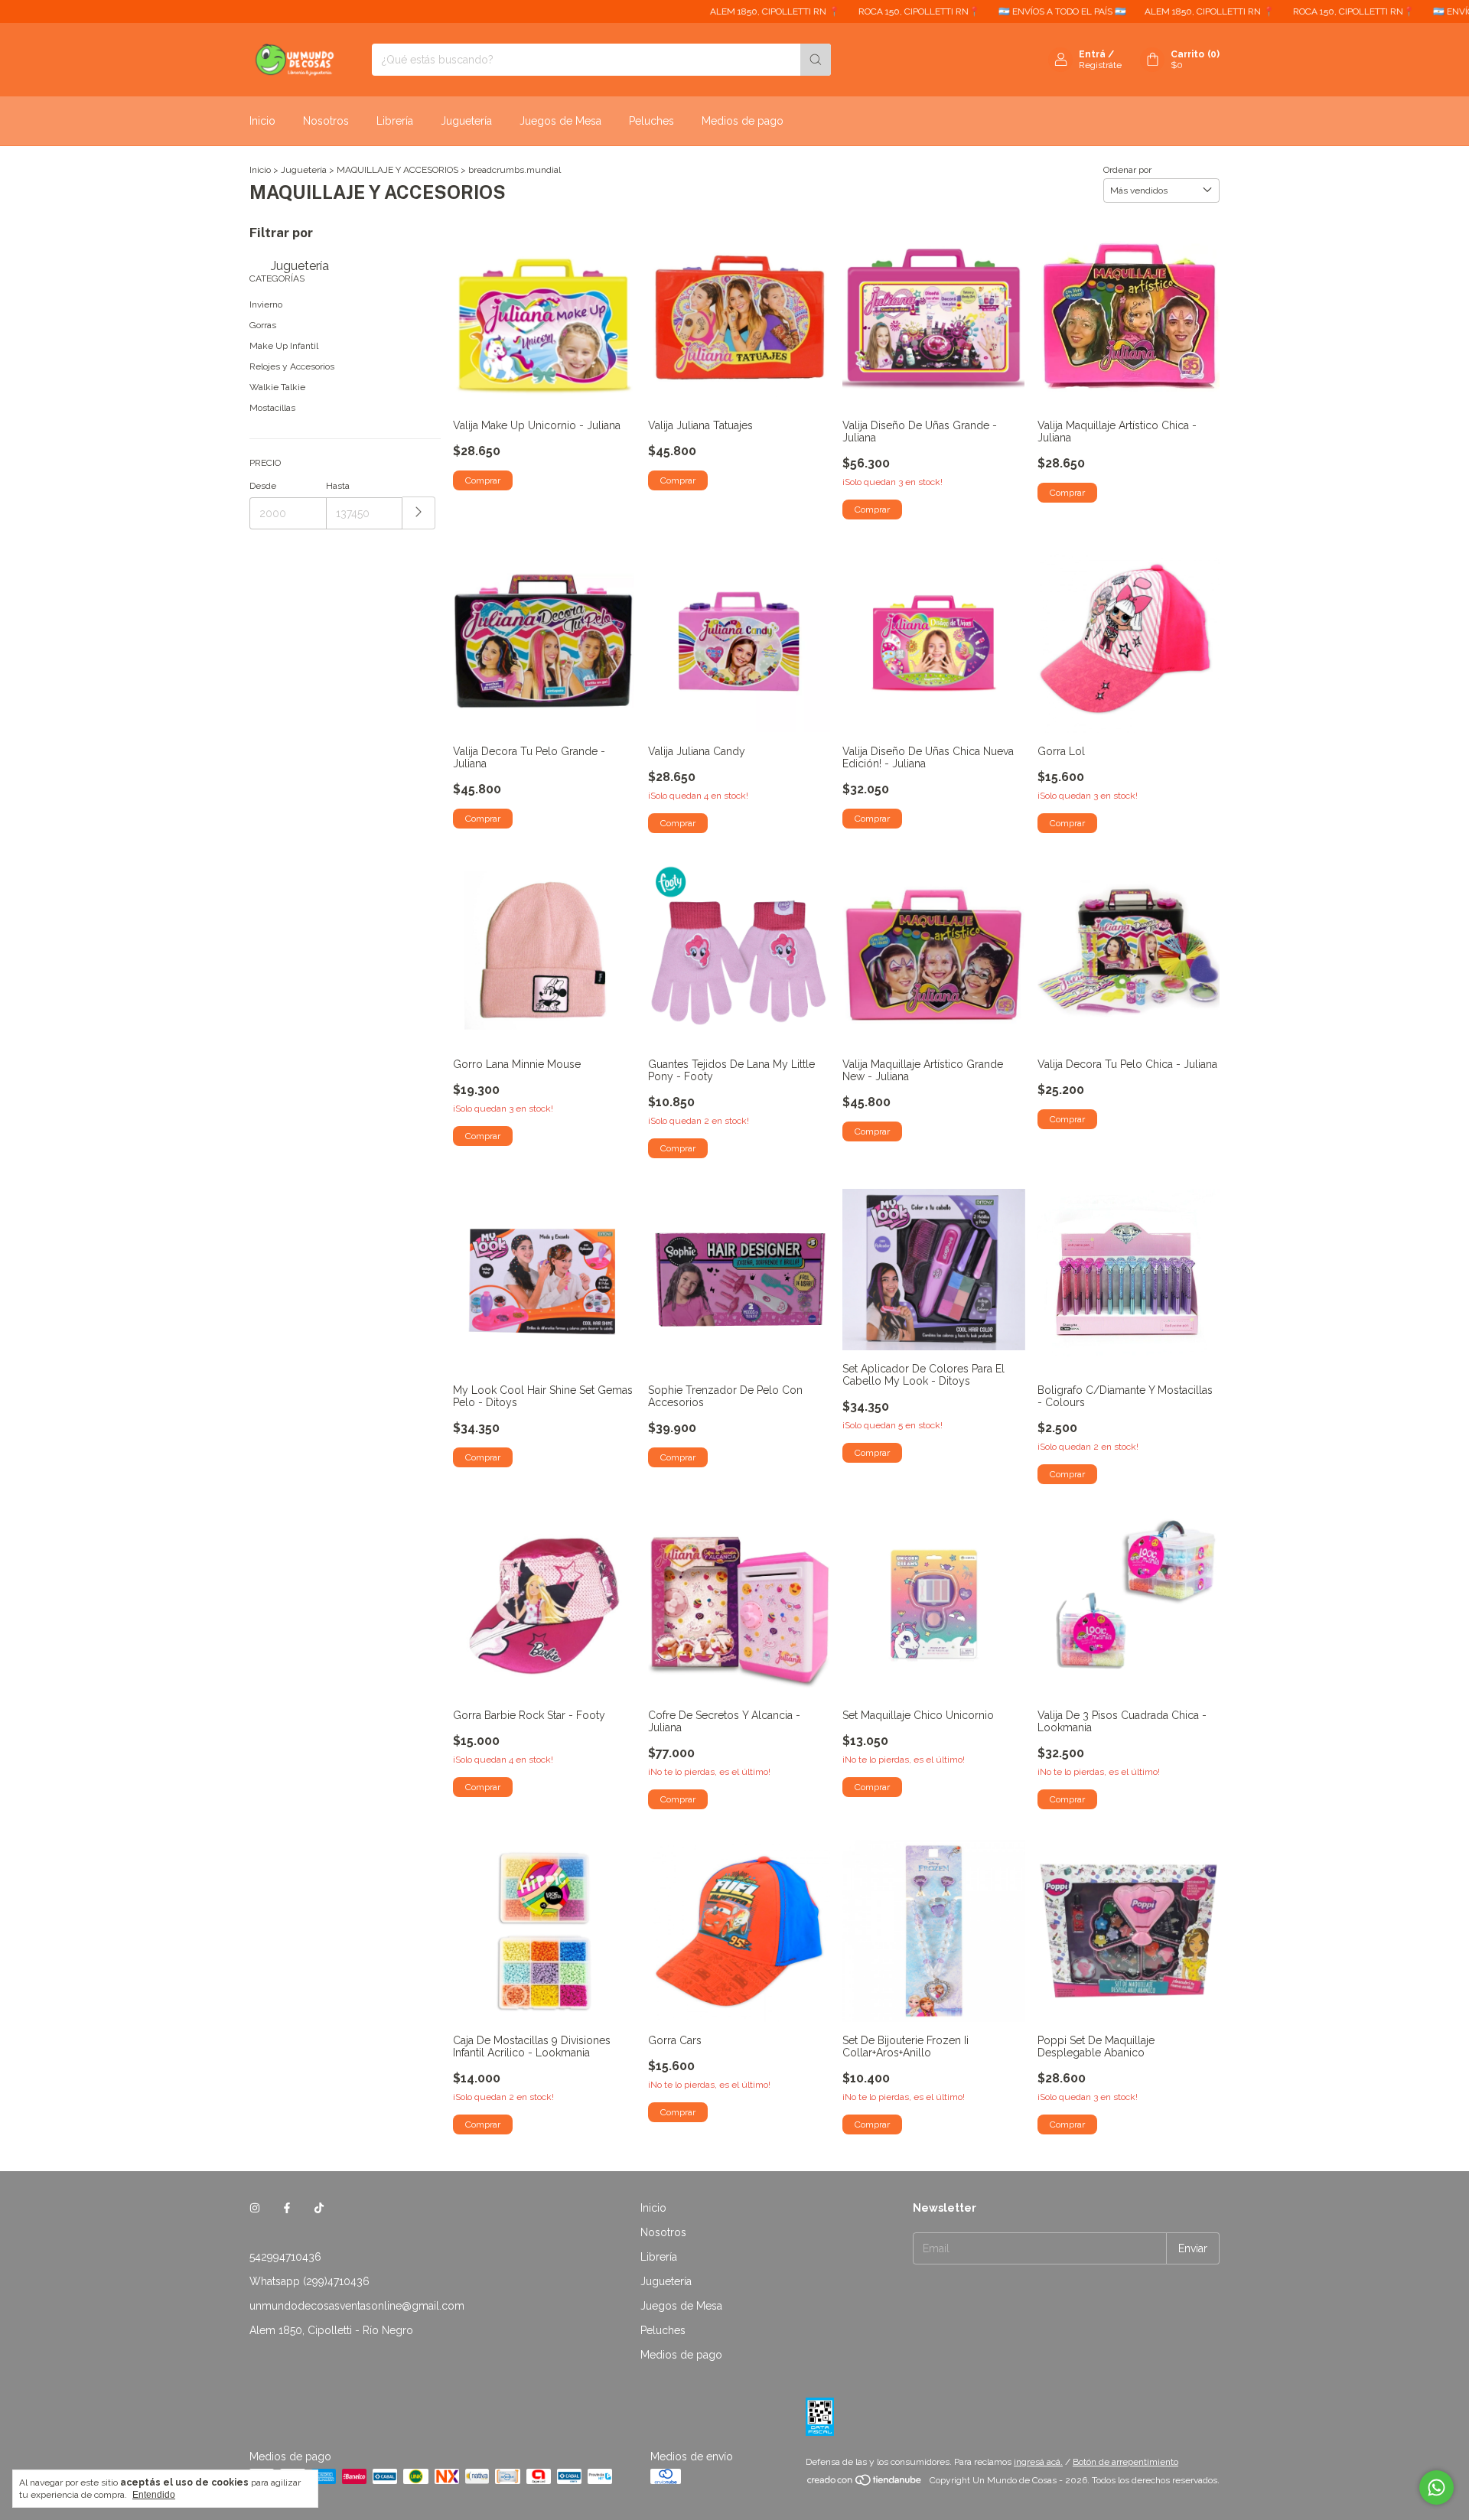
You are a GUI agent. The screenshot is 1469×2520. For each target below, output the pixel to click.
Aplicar (419, 513)
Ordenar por (1127, 170)
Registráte (1100, 65)
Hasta (338, 486)
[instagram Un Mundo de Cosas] (255, 2208)
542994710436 (285, 2257)
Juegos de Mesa (560, 121)
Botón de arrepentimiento (1125, 2462)
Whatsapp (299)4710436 (309, 2281)
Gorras (263, 325)
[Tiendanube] (865, 2484)
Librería (395, 121)
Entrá (1092, 54)
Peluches (651, 121)
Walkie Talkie (277, 387)
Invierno (266, 304)
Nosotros (326, 121)
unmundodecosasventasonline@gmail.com (357, 2306)
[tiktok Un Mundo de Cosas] (319, 2208)
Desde (263, 486)
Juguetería (466, 121)
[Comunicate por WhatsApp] (1436, 2487)
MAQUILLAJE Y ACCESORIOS (397, 170)
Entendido (154, 2495)
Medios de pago (743, 121)
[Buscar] (816, 60)
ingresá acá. (1038, 2462)
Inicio (262, 121)
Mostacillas (272, 408)
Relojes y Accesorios (292, 366)
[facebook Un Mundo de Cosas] (287, 2208)
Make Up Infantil (284, 346)
